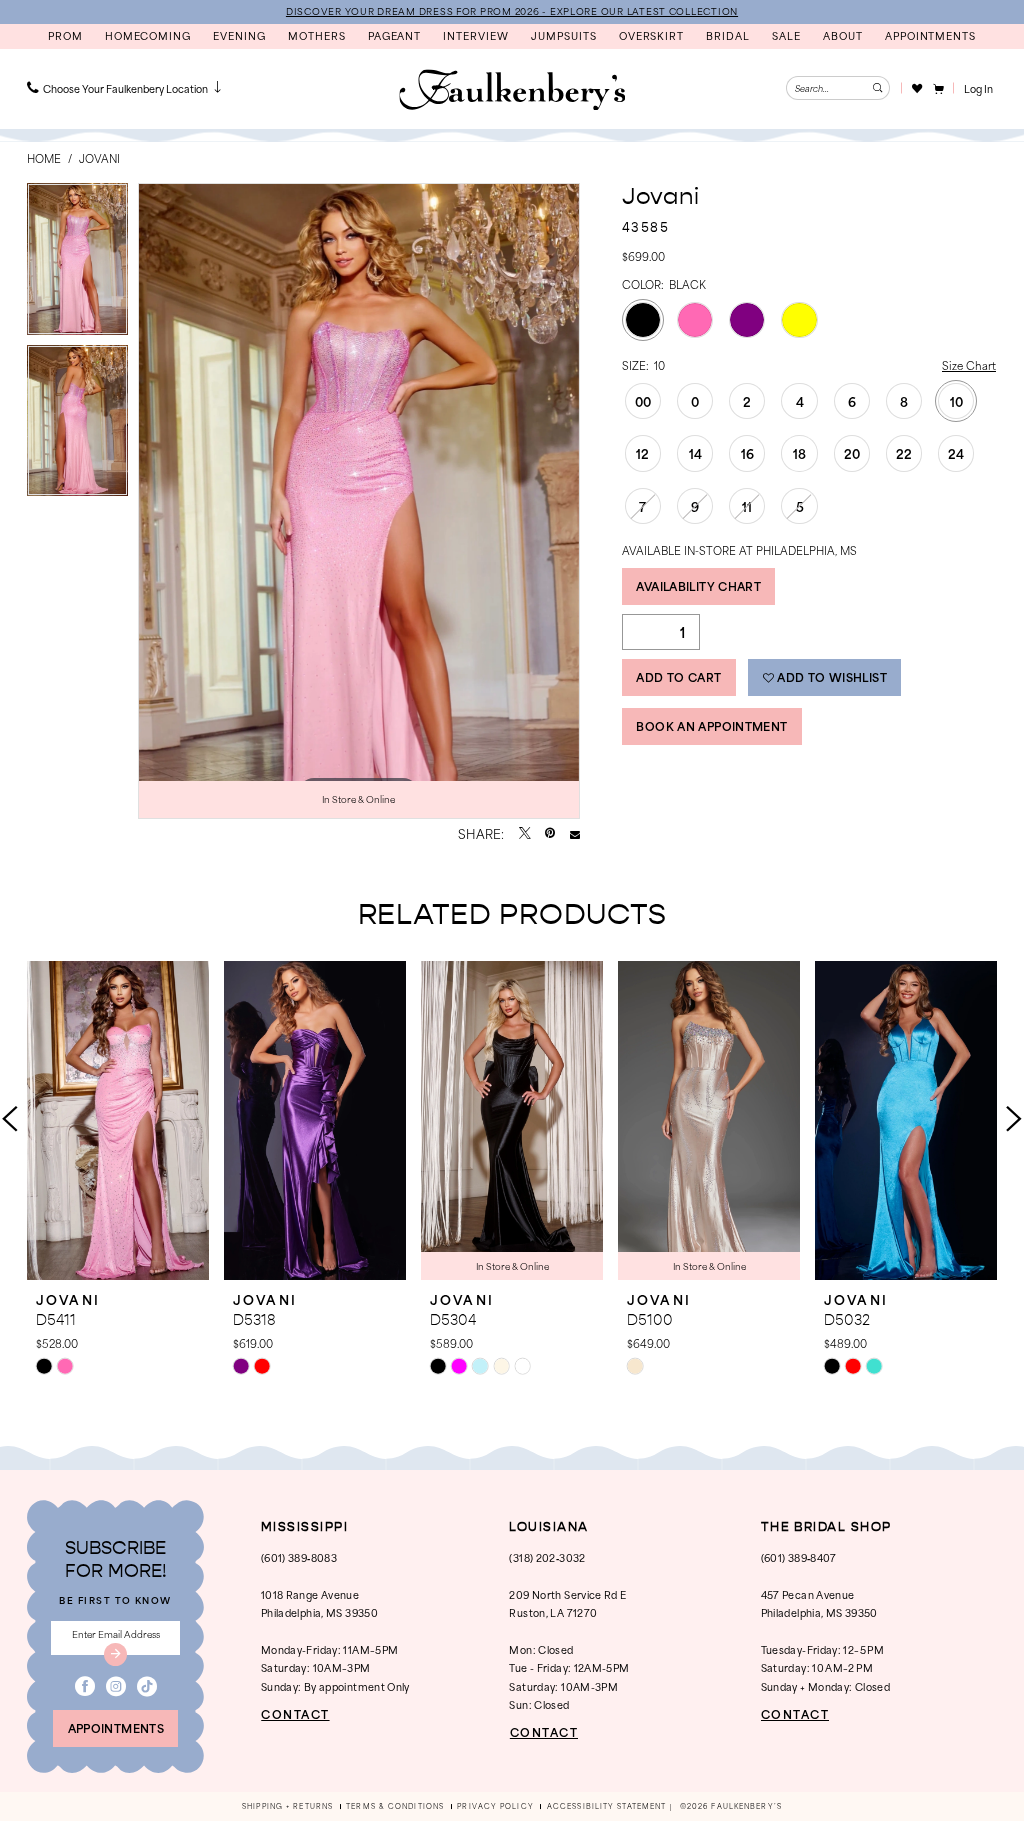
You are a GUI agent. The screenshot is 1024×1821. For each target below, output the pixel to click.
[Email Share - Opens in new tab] (575, 834)
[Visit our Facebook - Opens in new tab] (85, 1687)
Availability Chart (698, 586)
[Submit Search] (878, 88)
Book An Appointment (711, 726)
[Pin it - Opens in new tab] (550, 834)
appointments (116, 1728)
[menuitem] (126, 88)
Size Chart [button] (969, 365)
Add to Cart (678, 677)
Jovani (99, 158)
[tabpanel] (77, 264)
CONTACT (295, 1714)
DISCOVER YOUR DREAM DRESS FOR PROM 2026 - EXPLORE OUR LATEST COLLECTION (512, 11)
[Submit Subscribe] (116, 1655)
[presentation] (118, 1120)
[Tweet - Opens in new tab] (525, 834)
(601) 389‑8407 (799, 1557)
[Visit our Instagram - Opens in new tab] (116, 1687)
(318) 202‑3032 (547, 1557)
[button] (937, 88)
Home (44, 158)
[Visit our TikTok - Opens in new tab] (147, 1687)
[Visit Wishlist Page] (916, 88)
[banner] (512, 90)
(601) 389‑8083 (299, 1557)
